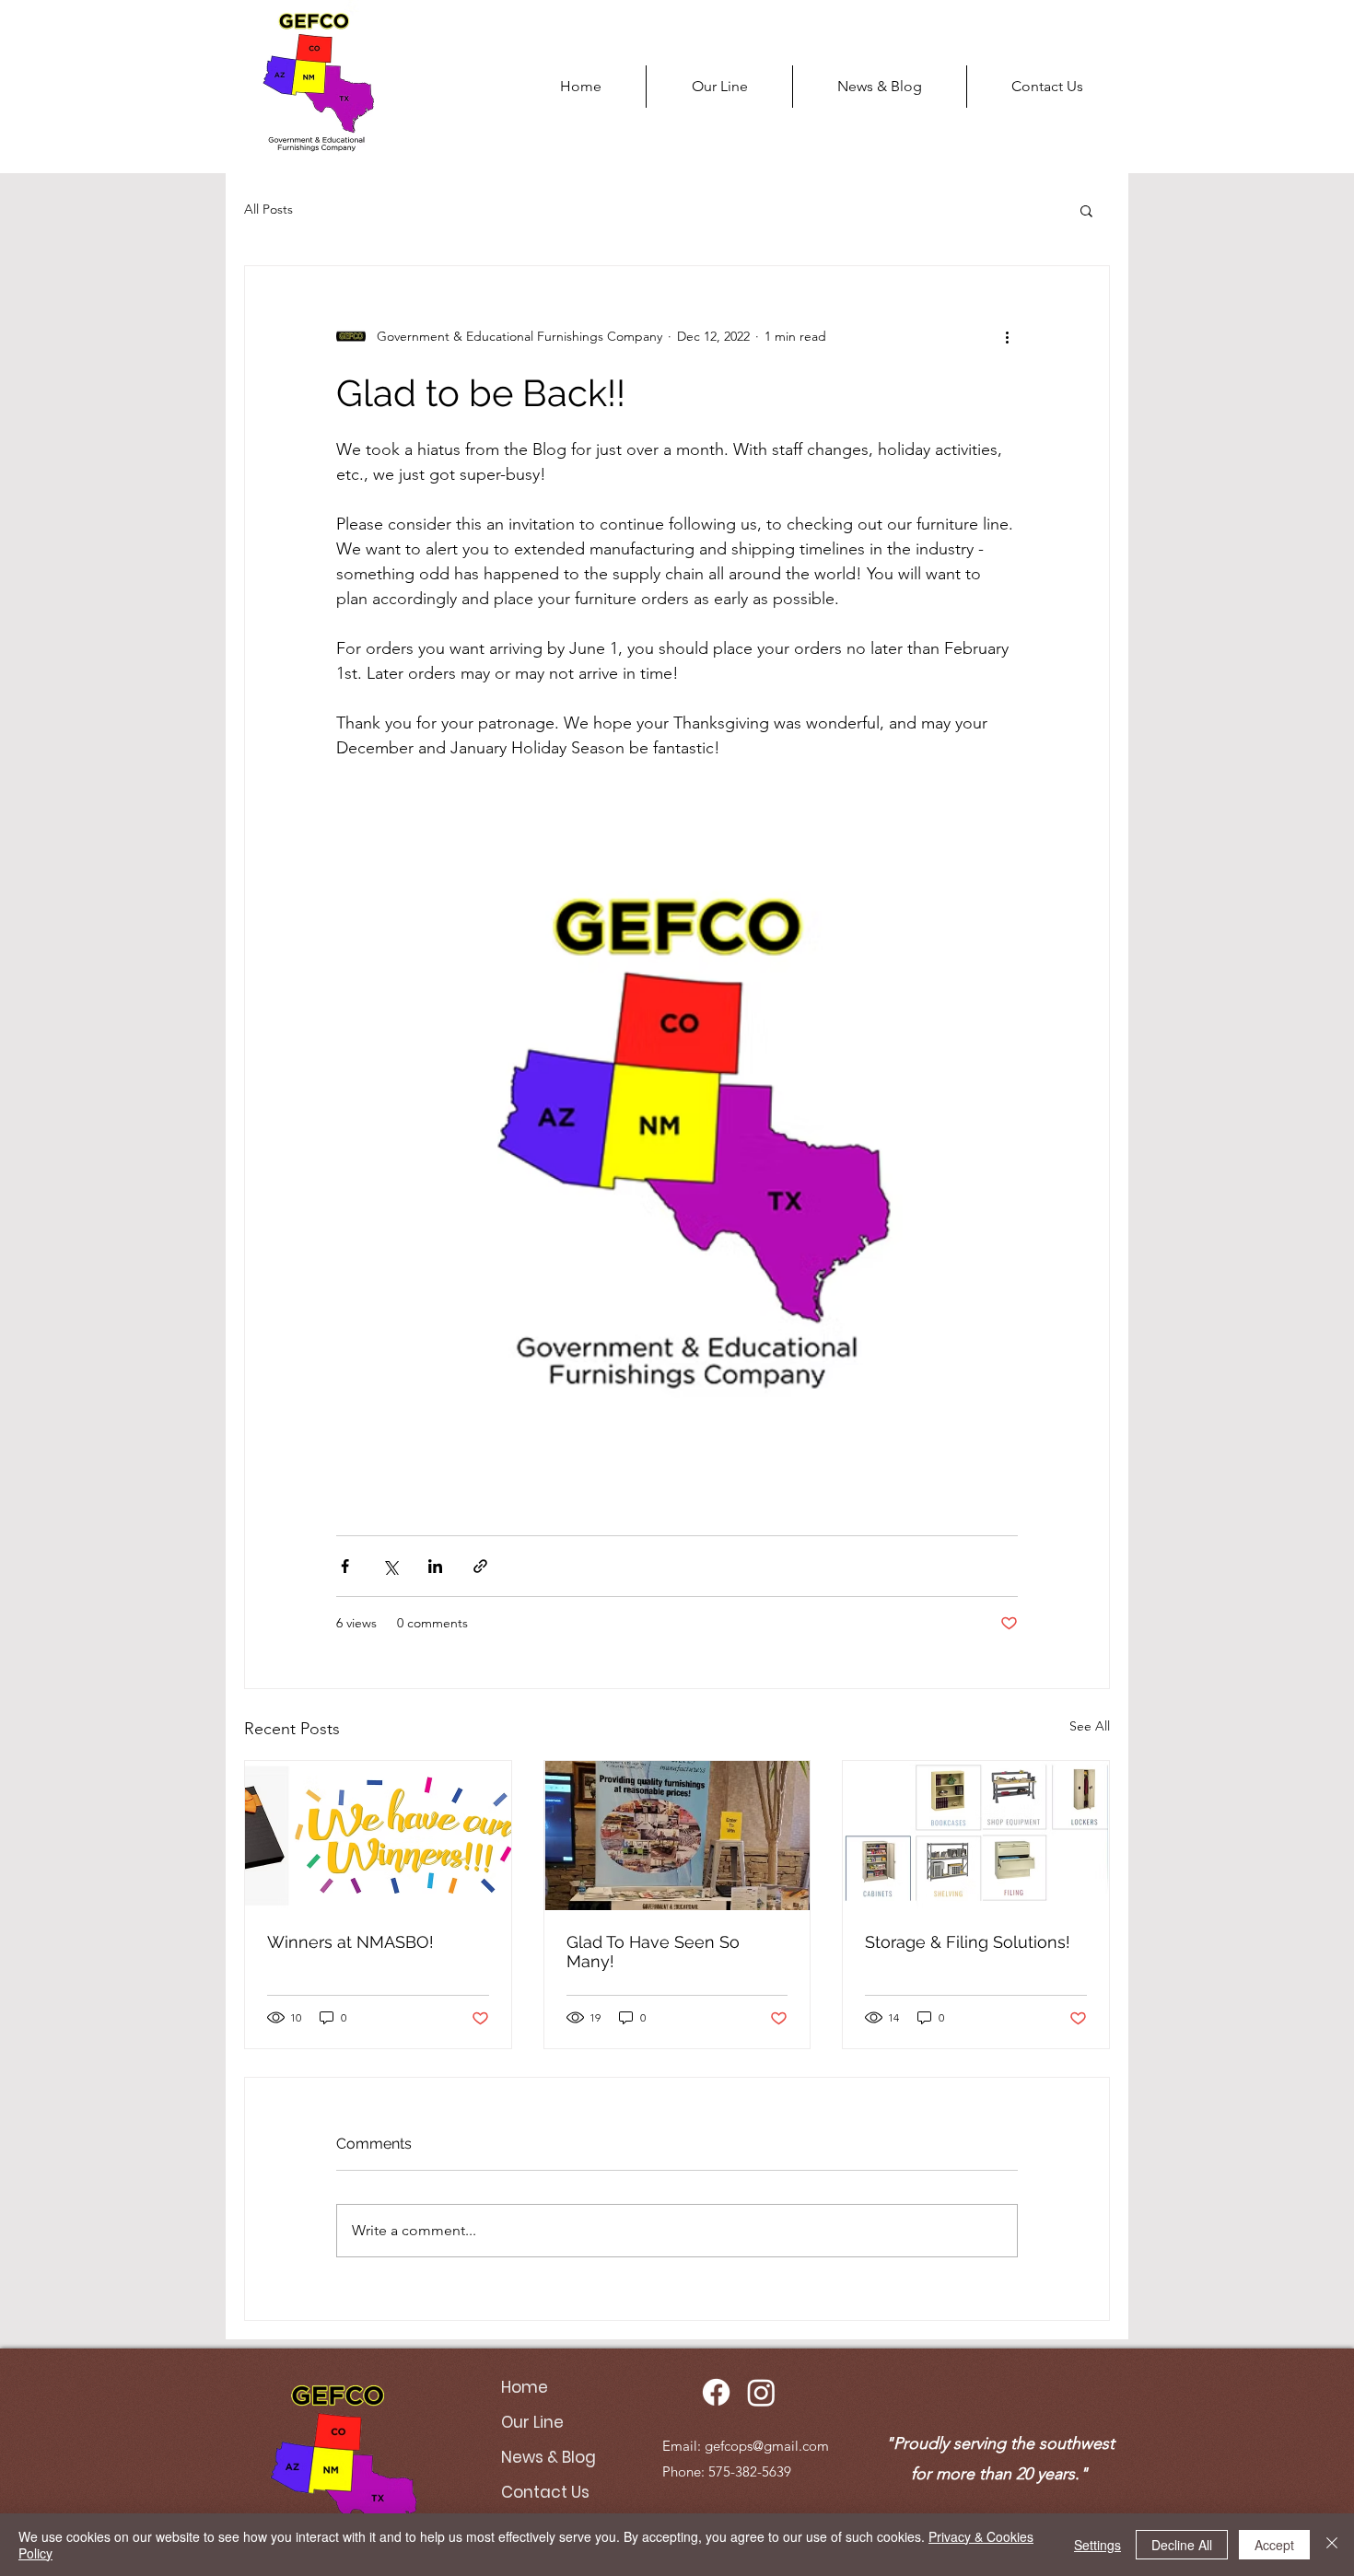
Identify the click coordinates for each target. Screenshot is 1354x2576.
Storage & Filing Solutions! (968, 1942)
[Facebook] (716, 2392)
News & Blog (549, 2457)
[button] (1086, 210)
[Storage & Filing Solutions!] (976, 1836)
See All (1090, 1726)
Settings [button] (1097, 2545)
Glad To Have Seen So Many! (653, 1952)
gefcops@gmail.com (767, 2446)
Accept (1274, 2545)
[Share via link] (480, 1566)
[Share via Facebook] (345, 1566)
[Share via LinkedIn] (435, 1566)
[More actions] (1007, 336)
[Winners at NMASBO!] (378, 1836)
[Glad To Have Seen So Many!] (677, 1836)
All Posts (268, 209)
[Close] (1332, 2545)
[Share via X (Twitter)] (390, 1566)
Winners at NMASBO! (350, 1942)
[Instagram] (761, 2392)
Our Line (532, 2422)
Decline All (1182, 2545)
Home (525, 2387)
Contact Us (545, 2492)
